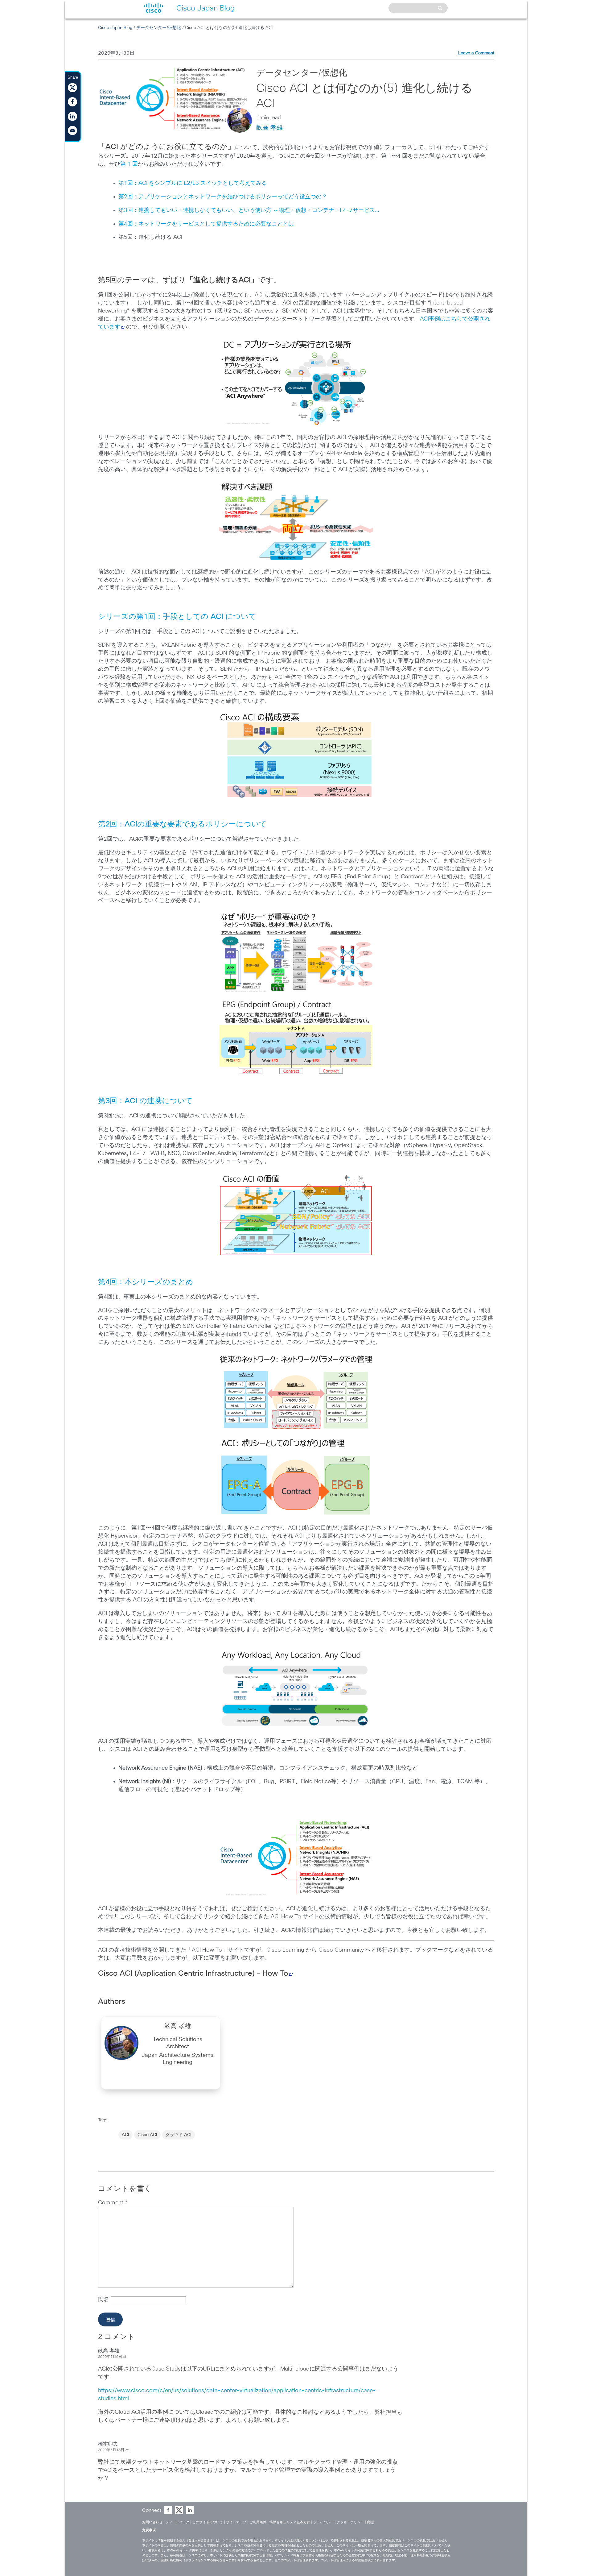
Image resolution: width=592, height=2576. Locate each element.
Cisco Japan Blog (115, 28)
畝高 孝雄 (269, 128)
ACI (125, 2135)
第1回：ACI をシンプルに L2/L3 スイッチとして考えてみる (193, 183)
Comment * (113, 2203)
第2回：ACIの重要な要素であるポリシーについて (182, 824)
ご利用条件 (258, 2522)
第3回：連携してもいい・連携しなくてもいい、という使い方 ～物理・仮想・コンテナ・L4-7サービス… (249, 210)
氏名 (104, 2300)
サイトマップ (236, 2522)
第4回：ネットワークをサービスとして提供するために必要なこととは (206, 224)
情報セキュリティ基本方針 (290, 2522)
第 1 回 (129, 164)
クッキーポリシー (350, 2522)
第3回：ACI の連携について (145, 1101)
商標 (370, 2522)
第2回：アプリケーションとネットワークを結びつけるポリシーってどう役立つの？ (223, 197)
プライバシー (323, 2522)
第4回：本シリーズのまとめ (146, 1282)
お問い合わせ (152, 2522)
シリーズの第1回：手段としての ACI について (177, 617)
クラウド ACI (179, 2135)
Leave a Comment (476, 53)
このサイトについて (208, 2522)
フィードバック (177, 2522)
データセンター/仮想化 (159, 28)
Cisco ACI (147, 2135)
